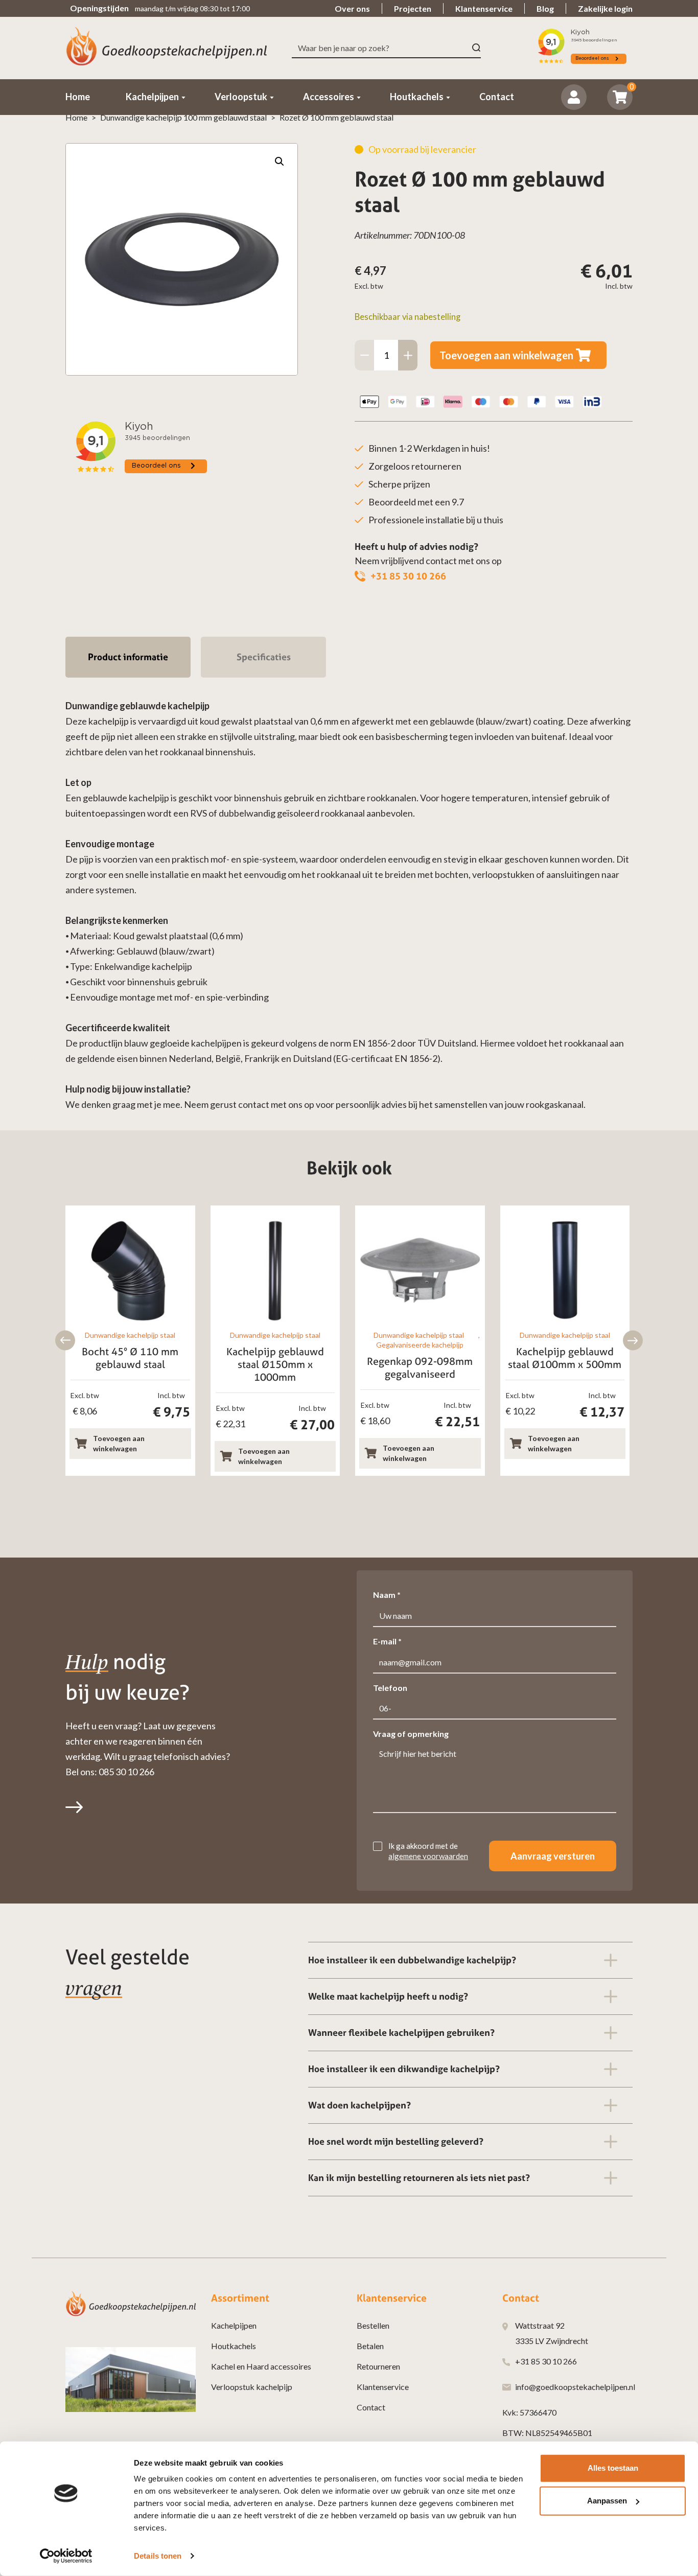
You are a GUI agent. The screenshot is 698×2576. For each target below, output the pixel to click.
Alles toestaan (613, 2468)
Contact (371, 2407)
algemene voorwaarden (428, 1856)
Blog (545, 8)
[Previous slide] (65, 1341)
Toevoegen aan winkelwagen (506, 355)
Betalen (370, 2346)
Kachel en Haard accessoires (261, 2366)
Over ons (352, 8)
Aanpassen (607, 2501)
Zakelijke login (605, 8)
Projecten (413, 8)
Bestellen (373, 2325)
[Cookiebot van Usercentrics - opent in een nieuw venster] (66, 2556)
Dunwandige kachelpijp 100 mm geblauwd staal (183, 117)
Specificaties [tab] (264, 657)
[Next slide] (633, 1341)
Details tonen (158, 2556)
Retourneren (378, 2366)
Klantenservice (484, 8)
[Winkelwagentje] (620, 97)
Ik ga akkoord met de (428, 1851)
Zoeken (476, 48)
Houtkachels (234, 2346)
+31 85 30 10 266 (408, 576)
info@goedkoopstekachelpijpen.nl (575, 2387)
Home (76, 117)
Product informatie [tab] (128, 657)
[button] (280, 161)
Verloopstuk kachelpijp (252, 2387)
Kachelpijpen (234, 2325)
